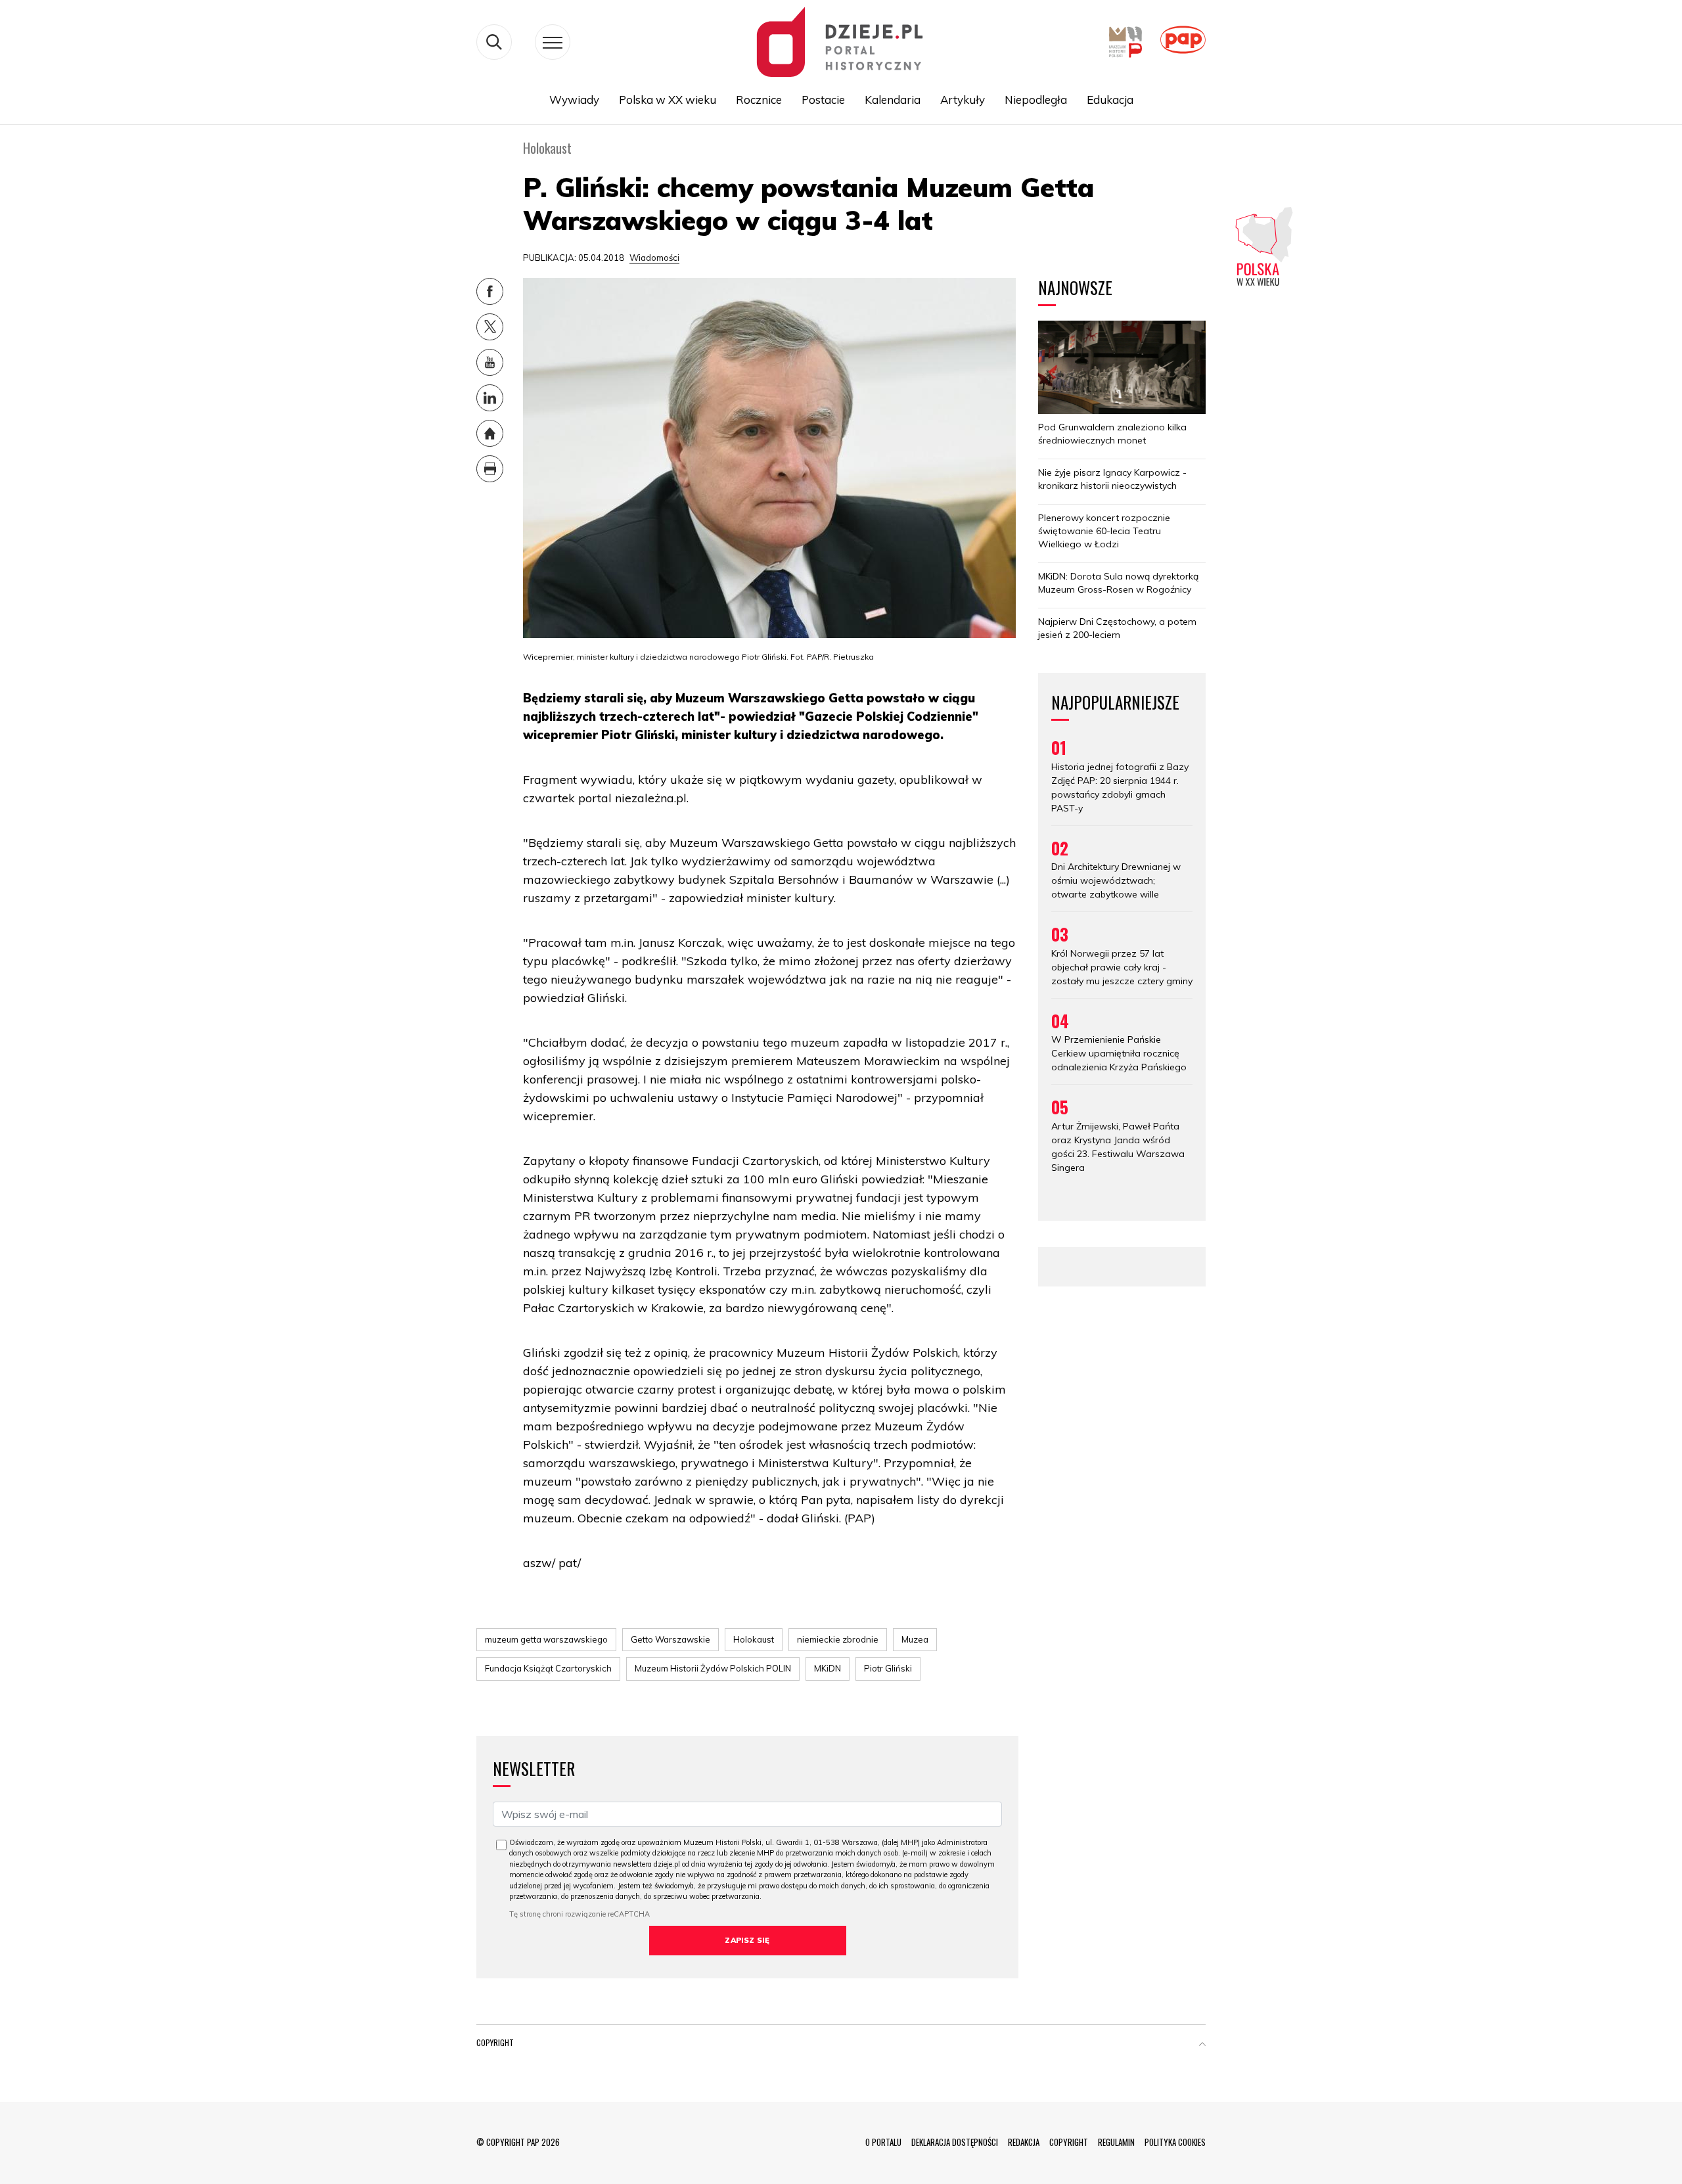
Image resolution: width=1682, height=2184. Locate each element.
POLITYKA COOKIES (1175, 2142)
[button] (1202, 2045)
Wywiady (574, 100)
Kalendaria (893, 100)
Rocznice (759, 100)
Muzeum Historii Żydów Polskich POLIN (713, 1668)
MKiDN (828, 1668)
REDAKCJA (1024, 2142)
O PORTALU (883, 2142)
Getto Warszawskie (671, 1639)
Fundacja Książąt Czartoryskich (548, 1668)
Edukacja (1110, 100)
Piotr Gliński (888, 1668)
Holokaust (754, 1639)
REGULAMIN (1116, 2142)
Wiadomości (654, 258)
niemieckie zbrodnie (838, 1639)
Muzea (915, 1639)
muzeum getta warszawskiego (546, 1639)
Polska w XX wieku (668, 100)
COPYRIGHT (1069, 2142)
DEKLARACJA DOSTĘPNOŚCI (955, 2142)
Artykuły (963, 100)
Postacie (823, 100)
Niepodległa (1036, 100)
